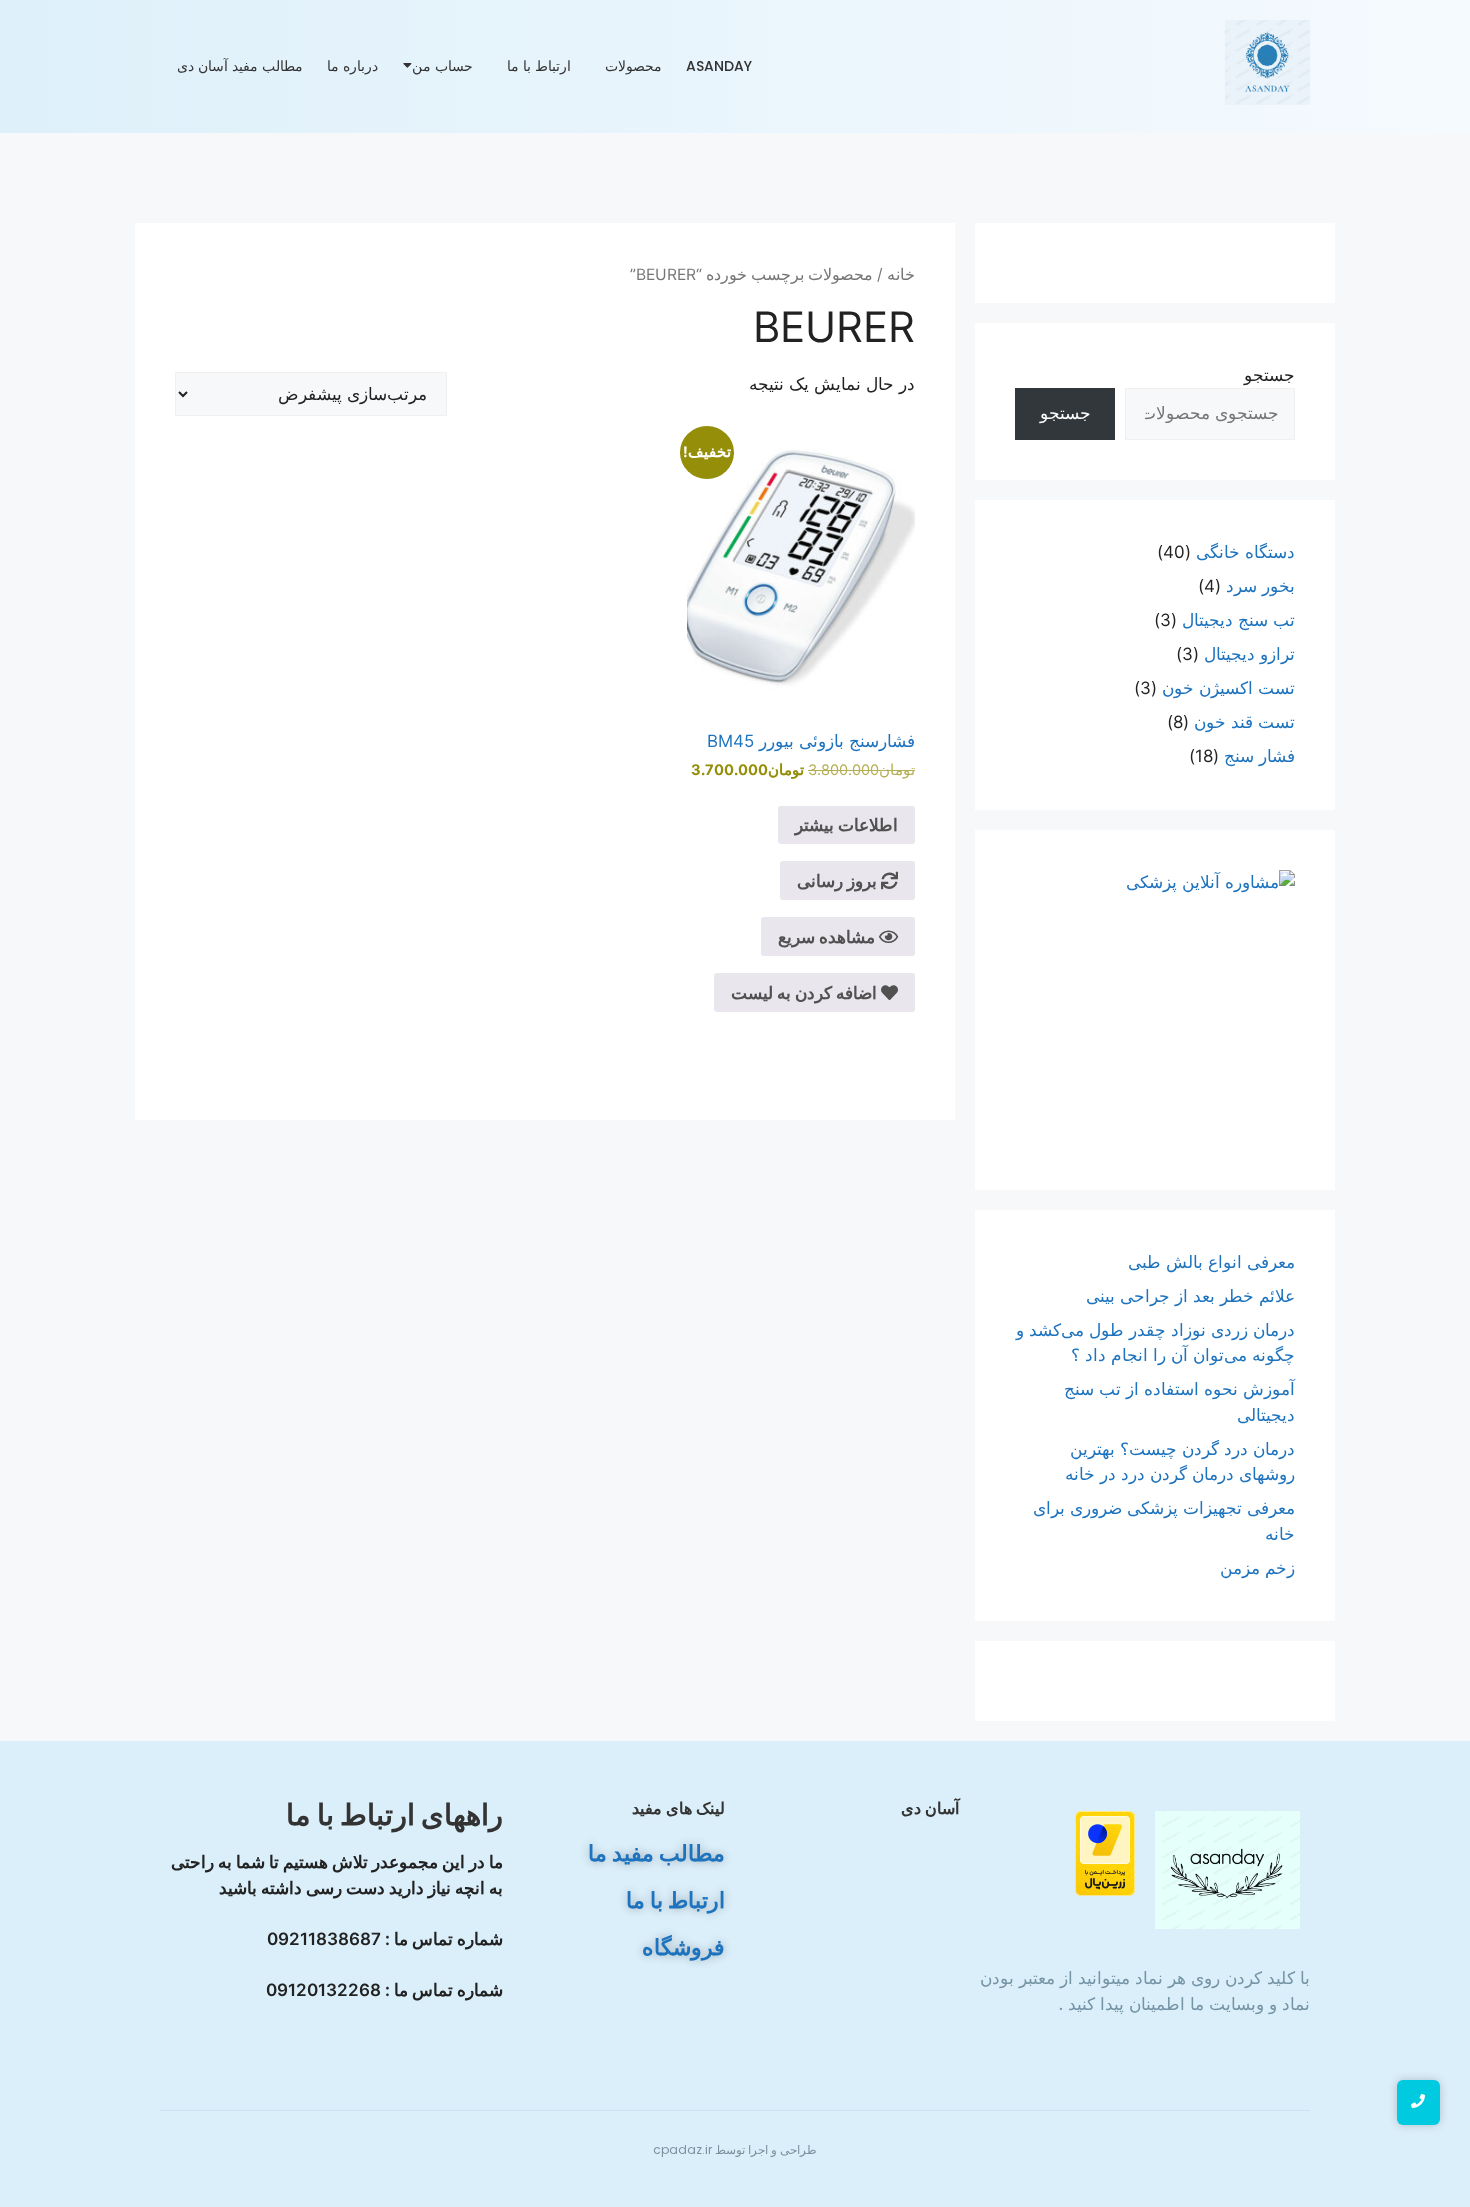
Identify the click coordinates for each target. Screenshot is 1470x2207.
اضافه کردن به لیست (806, 993)
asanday (719, 66)
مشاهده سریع (828, 937)
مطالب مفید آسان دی (240, 66)
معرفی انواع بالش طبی (1209, 1262)
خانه (901, 274)
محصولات (633, 66)
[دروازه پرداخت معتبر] (1062, 1853)
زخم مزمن (1257, 1568)
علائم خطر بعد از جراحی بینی (1190, 1296)
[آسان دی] (1228, 1869)
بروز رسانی (839, 881)
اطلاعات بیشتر (846, 825)
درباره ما (352, 66)
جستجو (1269, 375)
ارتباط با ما (539, 66)
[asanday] (1267, 62)
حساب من (442, 66)
